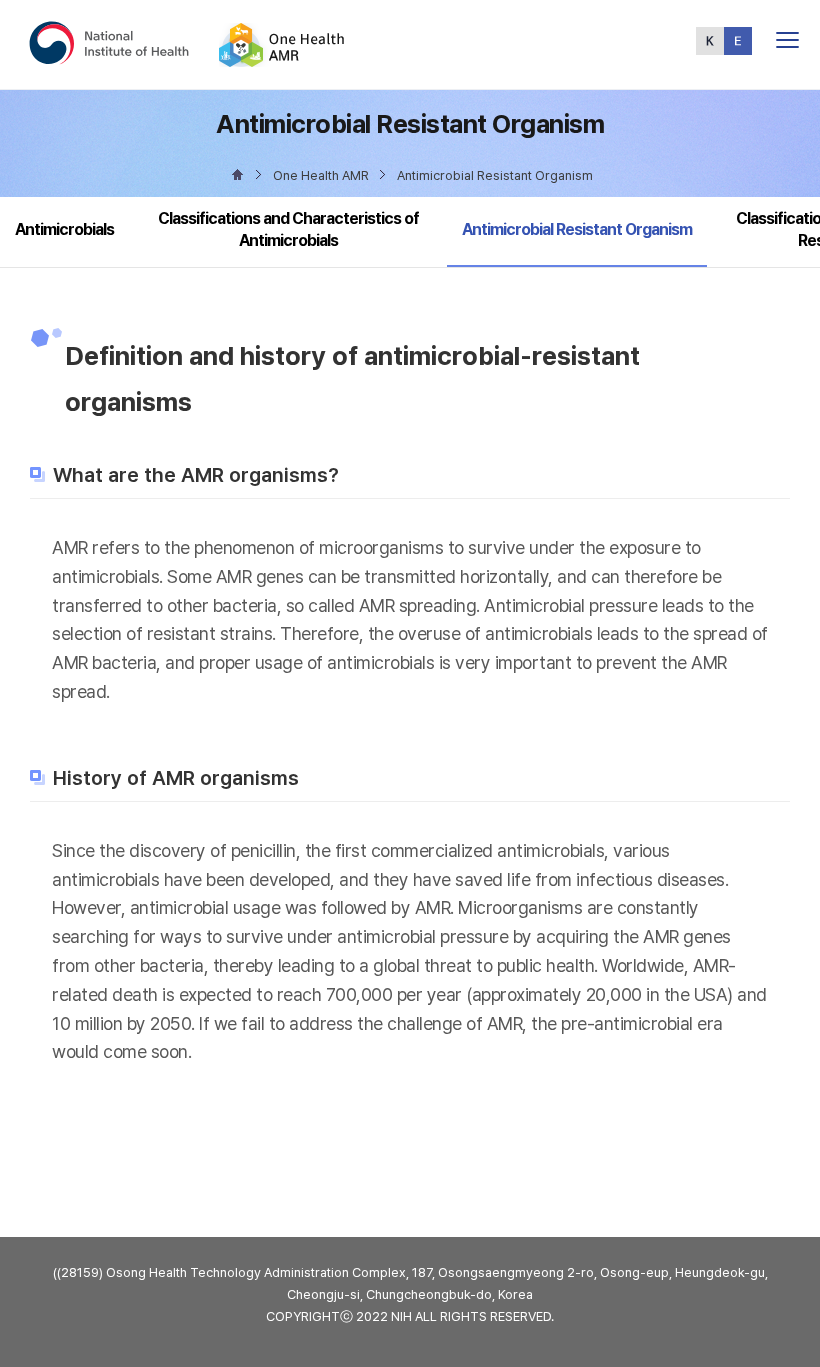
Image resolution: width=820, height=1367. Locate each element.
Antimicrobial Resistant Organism (576, 229)
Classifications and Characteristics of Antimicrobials (288, 229)
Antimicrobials (64, 229)
